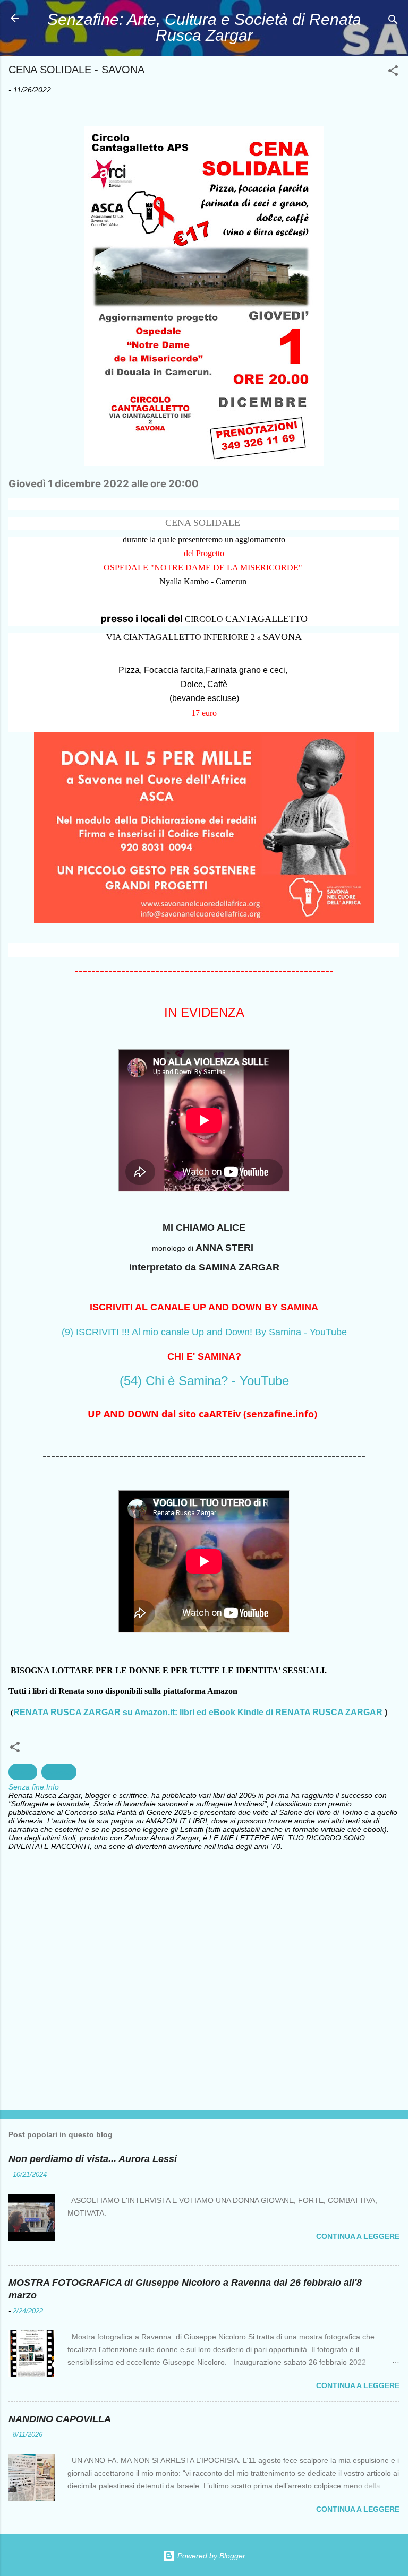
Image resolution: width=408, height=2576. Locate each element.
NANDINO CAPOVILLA (60, 2419)
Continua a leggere (358, 2236)
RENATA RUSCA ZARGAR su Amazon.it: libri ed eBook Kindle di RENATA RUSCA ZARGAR (198, 1712)
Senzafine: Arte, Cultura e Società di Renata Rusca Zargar (204, 27)
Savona (59, 1772)
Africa (23, 1772)
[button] (393, 72)
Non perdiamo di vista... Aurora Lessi (93, 2159)
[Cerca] (393, 21)
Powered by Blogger (210, 2556)
